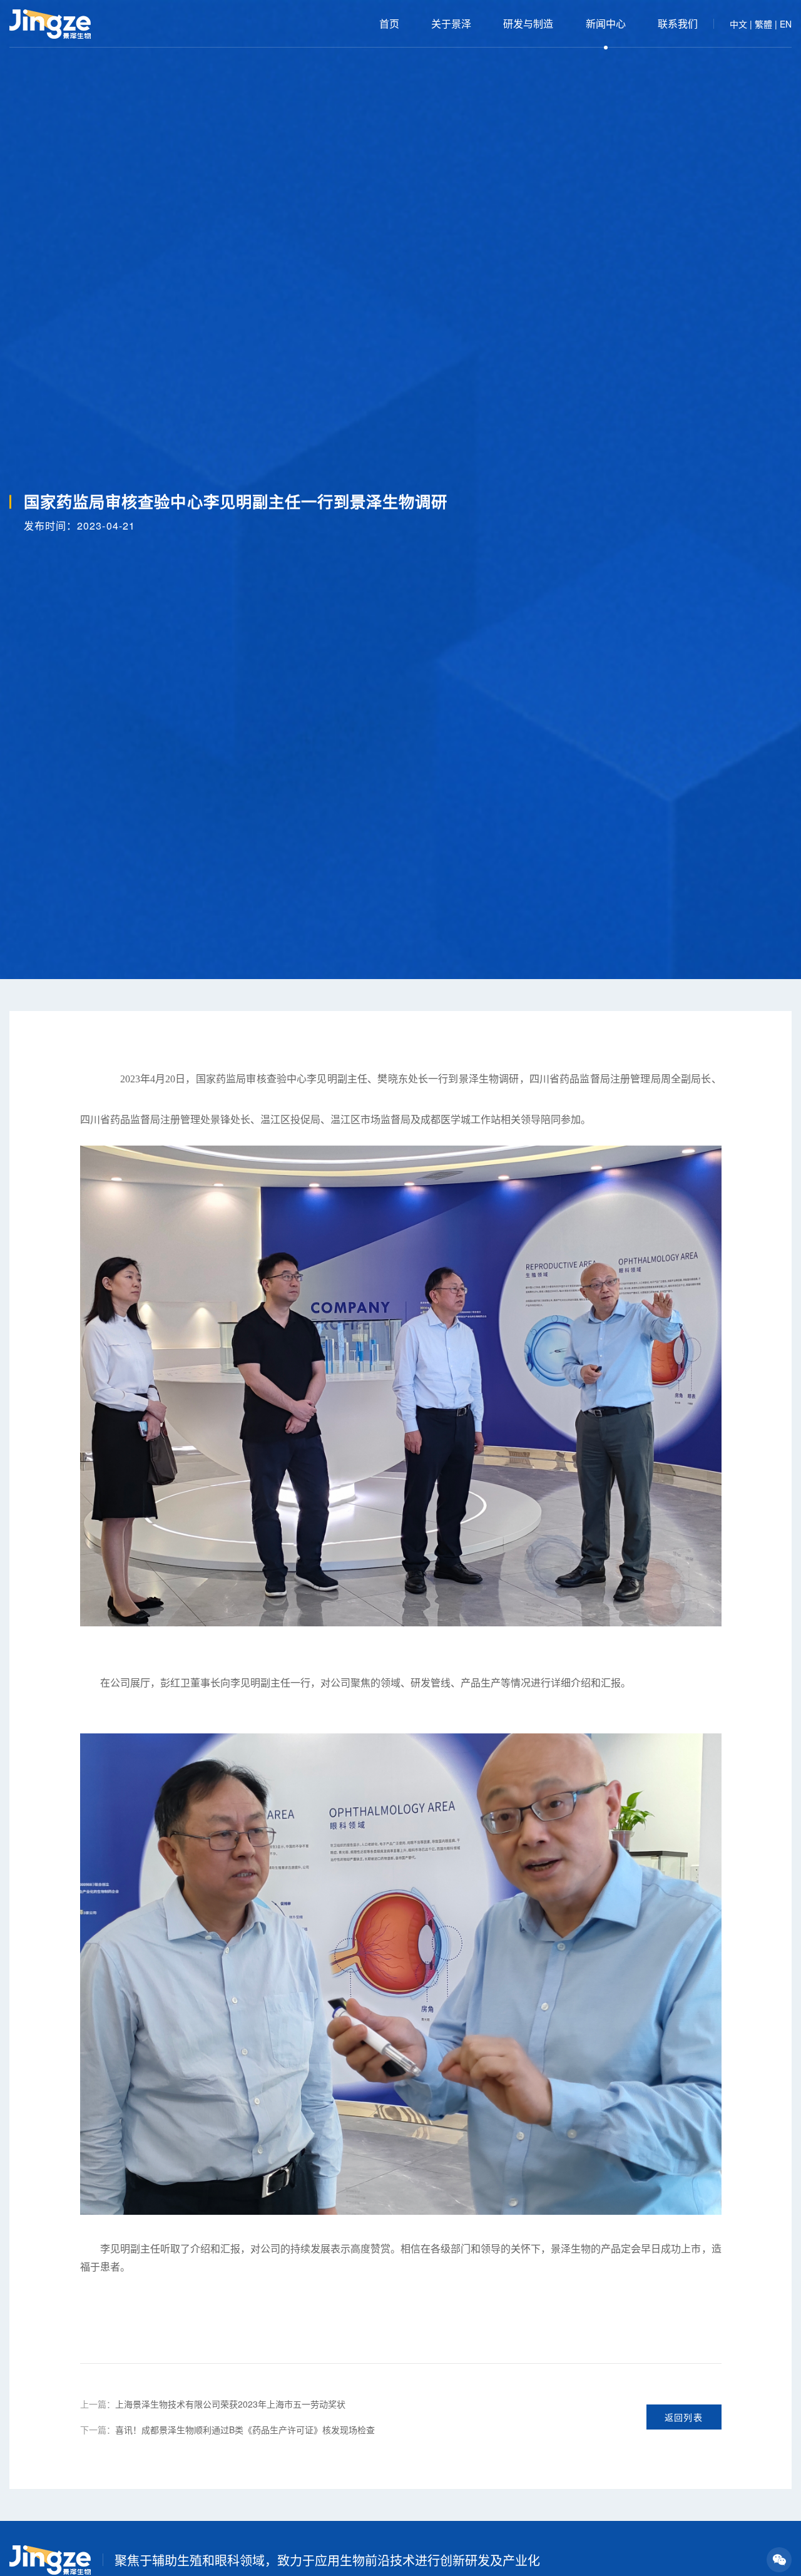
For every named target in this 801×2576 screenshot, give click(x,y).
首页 (389, 23)
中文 (738, 24)
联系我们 (678, 23)
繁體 (763, 24)
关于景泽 (451, 23)
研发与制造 (528, 23)
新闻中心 (606, 23)
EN (786, 24)
